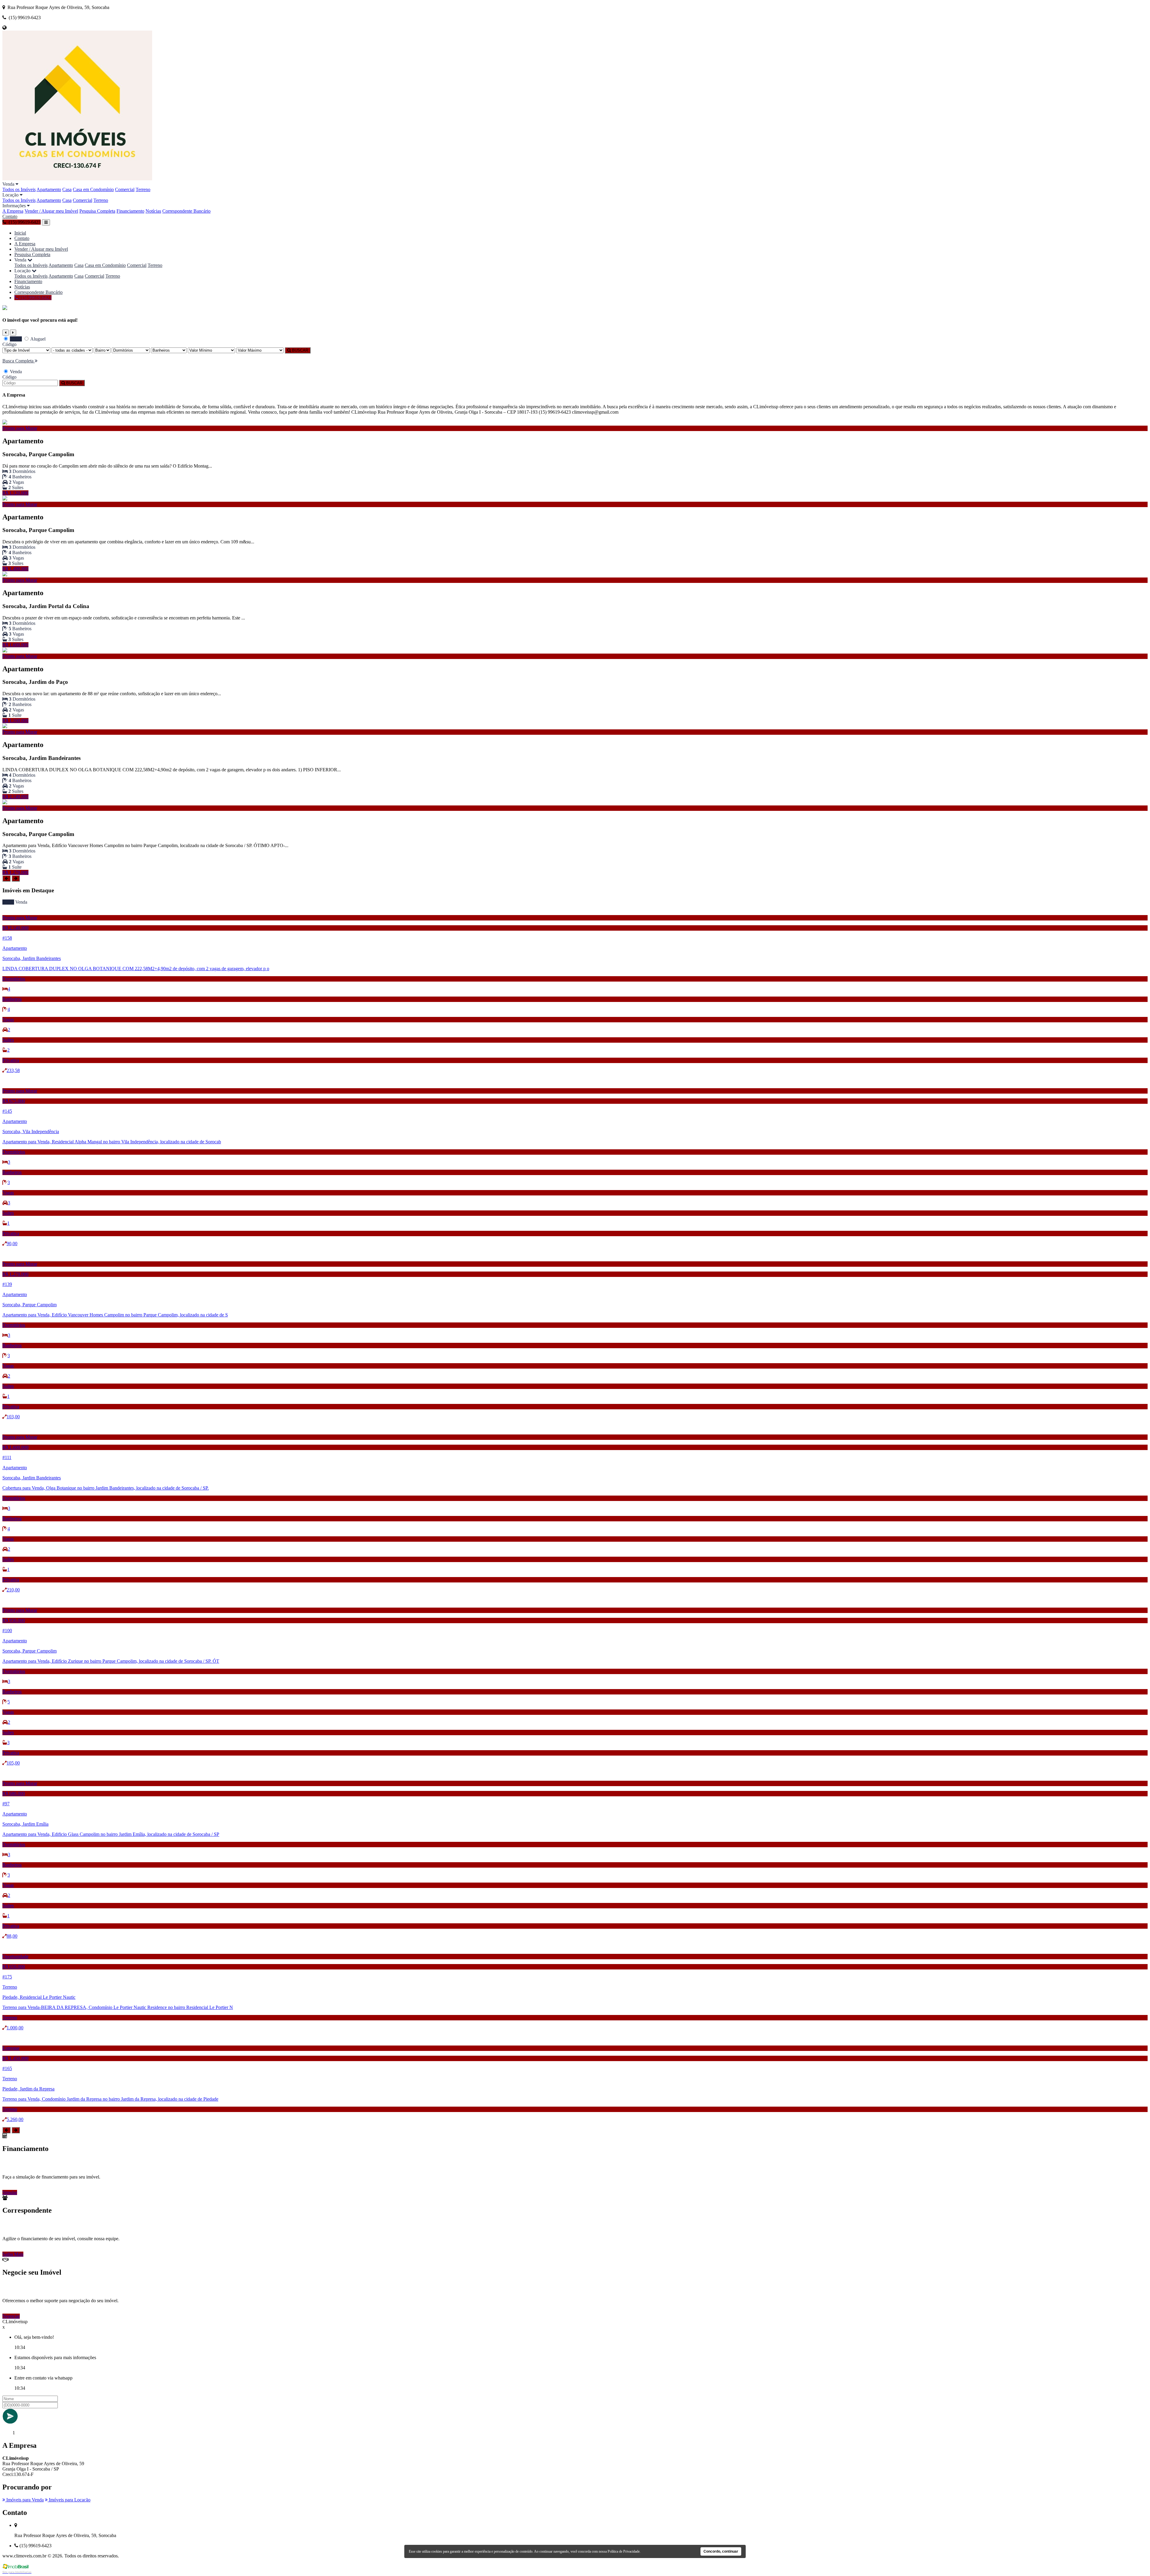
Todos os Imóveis (19, 189)
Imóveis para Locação (69, 2500)
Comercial (125, 189)
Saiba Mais (13, 2254)
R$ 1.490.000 (15, 569)
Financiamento (130, 211)
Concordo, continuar (721, 2551)
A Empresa (13, 211)
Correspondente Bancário (186, 211)
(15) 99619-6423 (35, 298)
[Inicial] (77, 179)
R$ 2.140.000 (15, 797)
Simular (10, 2192)
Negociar (11, 2316)
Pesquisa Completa (97, 211)
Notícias (153, 211)
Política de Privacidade (624, 2551)
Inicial (20, 233)
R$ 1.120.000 (15, 493)
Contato (10, 216)
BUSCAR (299, 350)
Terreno (143, 189)
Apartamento (49, 189)
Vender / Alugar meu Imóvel (51, 211)
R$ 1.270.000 (15, 872)
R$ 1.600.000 (15, 645)
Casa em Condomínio (93, 189)
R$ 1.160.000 (15, 721)
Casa (67, 189)
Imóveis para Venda (24, 2500)
